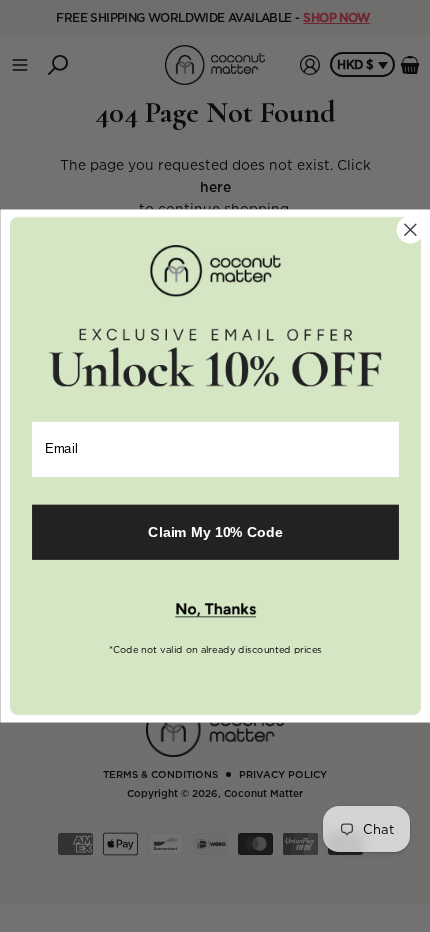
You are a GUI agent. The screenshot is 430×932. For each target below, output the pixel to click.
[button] (214, 610)
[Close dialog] (410, 230)
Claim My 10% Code (215, 532)
